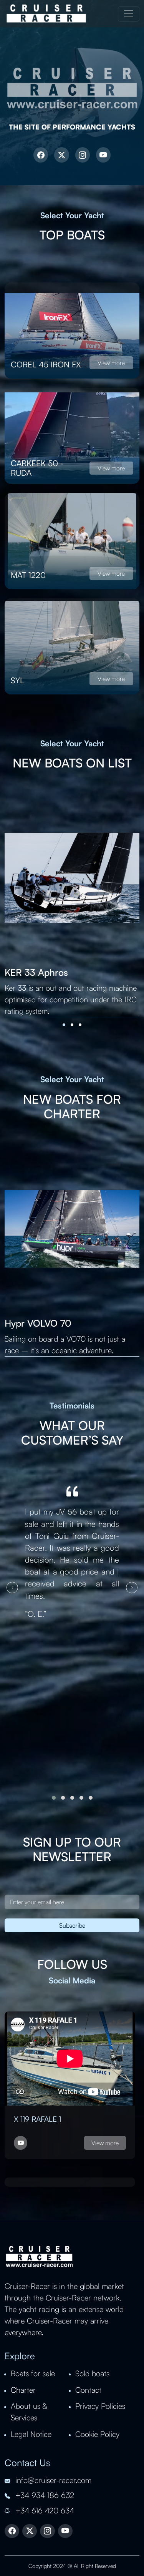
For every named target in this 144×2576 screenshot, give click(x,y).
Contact (88, 2390)
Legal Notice (31, 2434)
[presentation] (12, 1588)
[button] (64, 1025)
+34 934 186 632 (44, 2495)
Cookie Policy (97, 2434)
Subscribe (72, 1925)
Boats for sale (33, 2373)
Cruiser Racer (46, 14)
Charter (23, 2390)
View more (111, 363)
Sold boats (92, 2373)
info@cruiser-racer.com (52, 2480)
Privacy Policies (100, 2406)
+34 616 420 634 (44, 2510)
